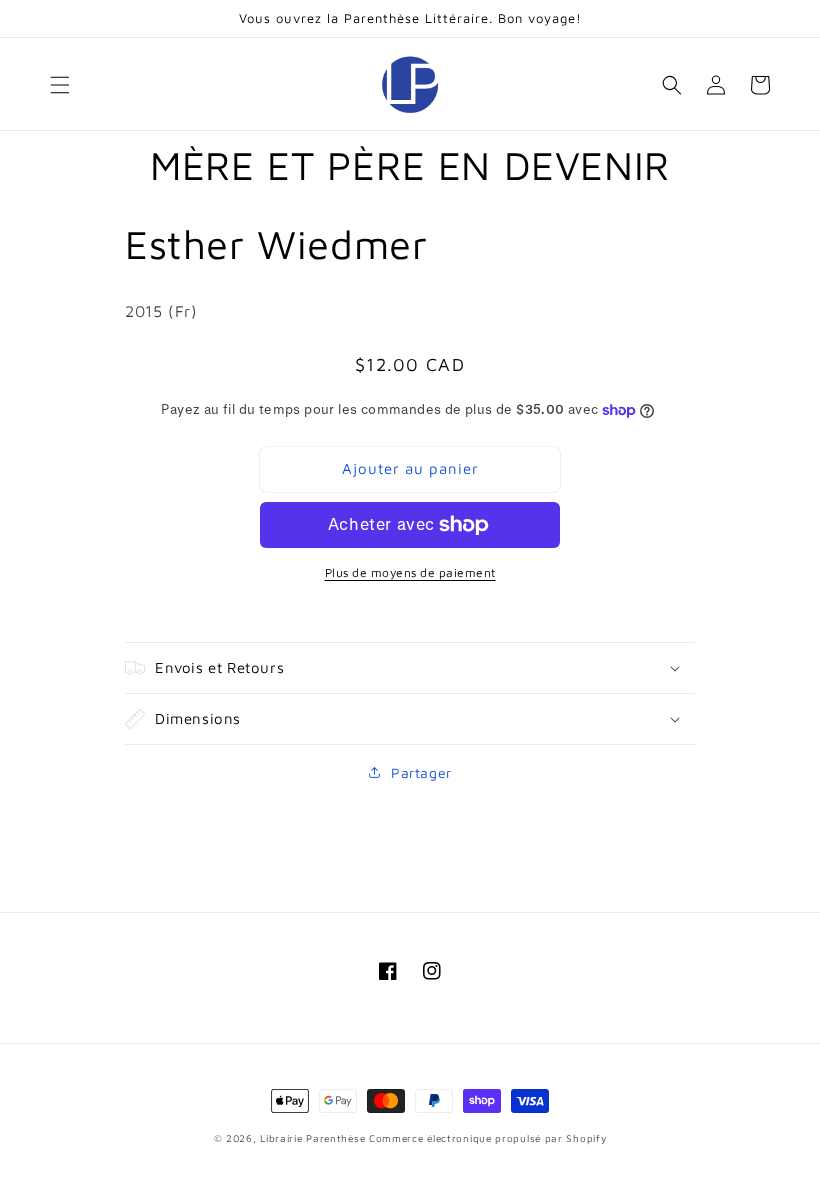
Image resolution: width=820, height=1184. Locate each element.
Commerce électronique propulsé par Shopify (487, 1138)
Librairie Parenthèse (312, 1138)
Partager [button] (421, 772)
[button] (60, 85)
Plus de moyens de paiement (410, 572)
